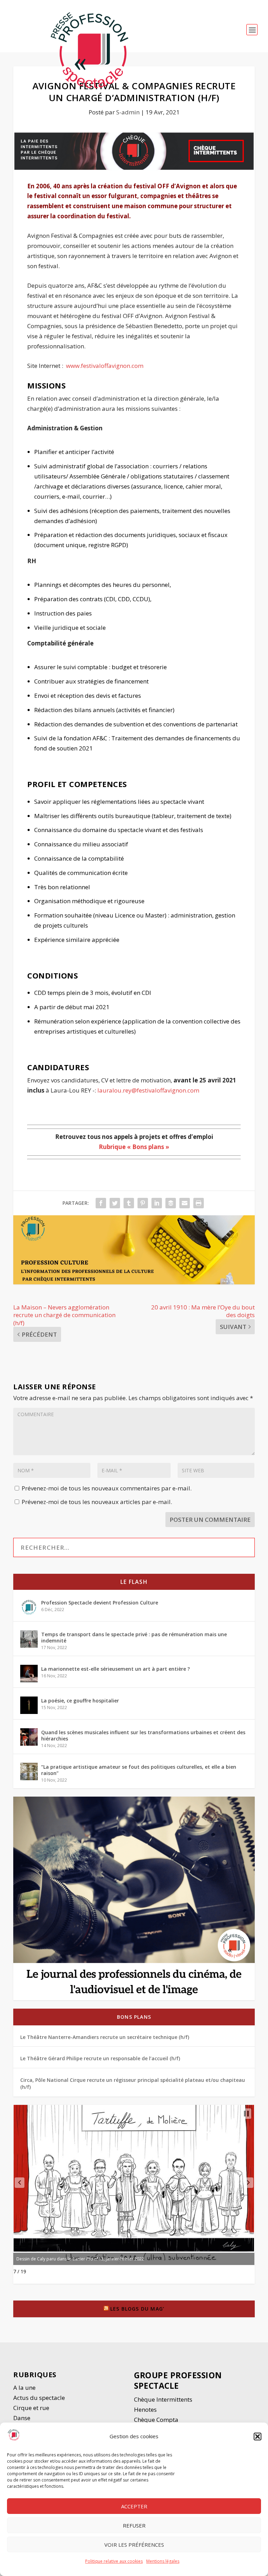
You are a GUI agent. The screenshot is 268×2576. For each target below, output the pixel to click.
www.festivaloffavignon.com (105, 366)
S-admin (128, 112)
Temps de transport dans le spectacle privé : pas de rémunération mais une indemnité (134, 1637)
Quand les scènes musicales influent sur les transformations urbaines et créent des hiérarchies (143, 1735)
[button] (258, 2437)
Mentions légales (163, 2561)
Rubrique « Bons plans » (134, 1147)
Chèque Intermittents (163, 2399)
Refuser (134, 2525)
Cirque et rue (31, 2408)
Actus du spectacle (39, 2398)
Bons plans (134, 2017)
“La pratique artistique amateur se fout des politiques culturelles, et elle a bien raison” (139, 1770)
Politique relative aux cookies (114, 2561)
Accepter (134, 2506)
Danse (23, 2418)
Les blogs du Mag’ (137, 2309)
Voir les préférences (134, 2545)
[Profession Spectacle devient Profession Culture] (29, 1607)
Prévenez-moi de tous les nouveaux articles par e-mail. (97, 1502)
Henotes (145, 2409)
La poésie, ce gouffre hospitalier (80, 1701)
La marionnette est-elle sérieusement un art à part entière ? (116, 1669)
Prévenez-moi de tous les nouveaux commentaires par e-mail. (107, 1488)
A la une (25, 2388)
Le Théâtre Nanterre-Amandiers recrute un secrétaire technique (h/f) (105, 2037)
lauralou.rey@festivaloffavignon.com (149, 1090)
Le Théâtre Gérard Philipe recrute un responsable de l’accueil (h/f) (100, 2058)
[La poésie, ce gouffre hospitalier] (29, 1705)
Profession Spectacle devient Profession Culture (100, 1603)
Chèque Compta (156, 2420)
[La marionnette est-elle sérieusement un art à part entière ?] (29, 1674)
